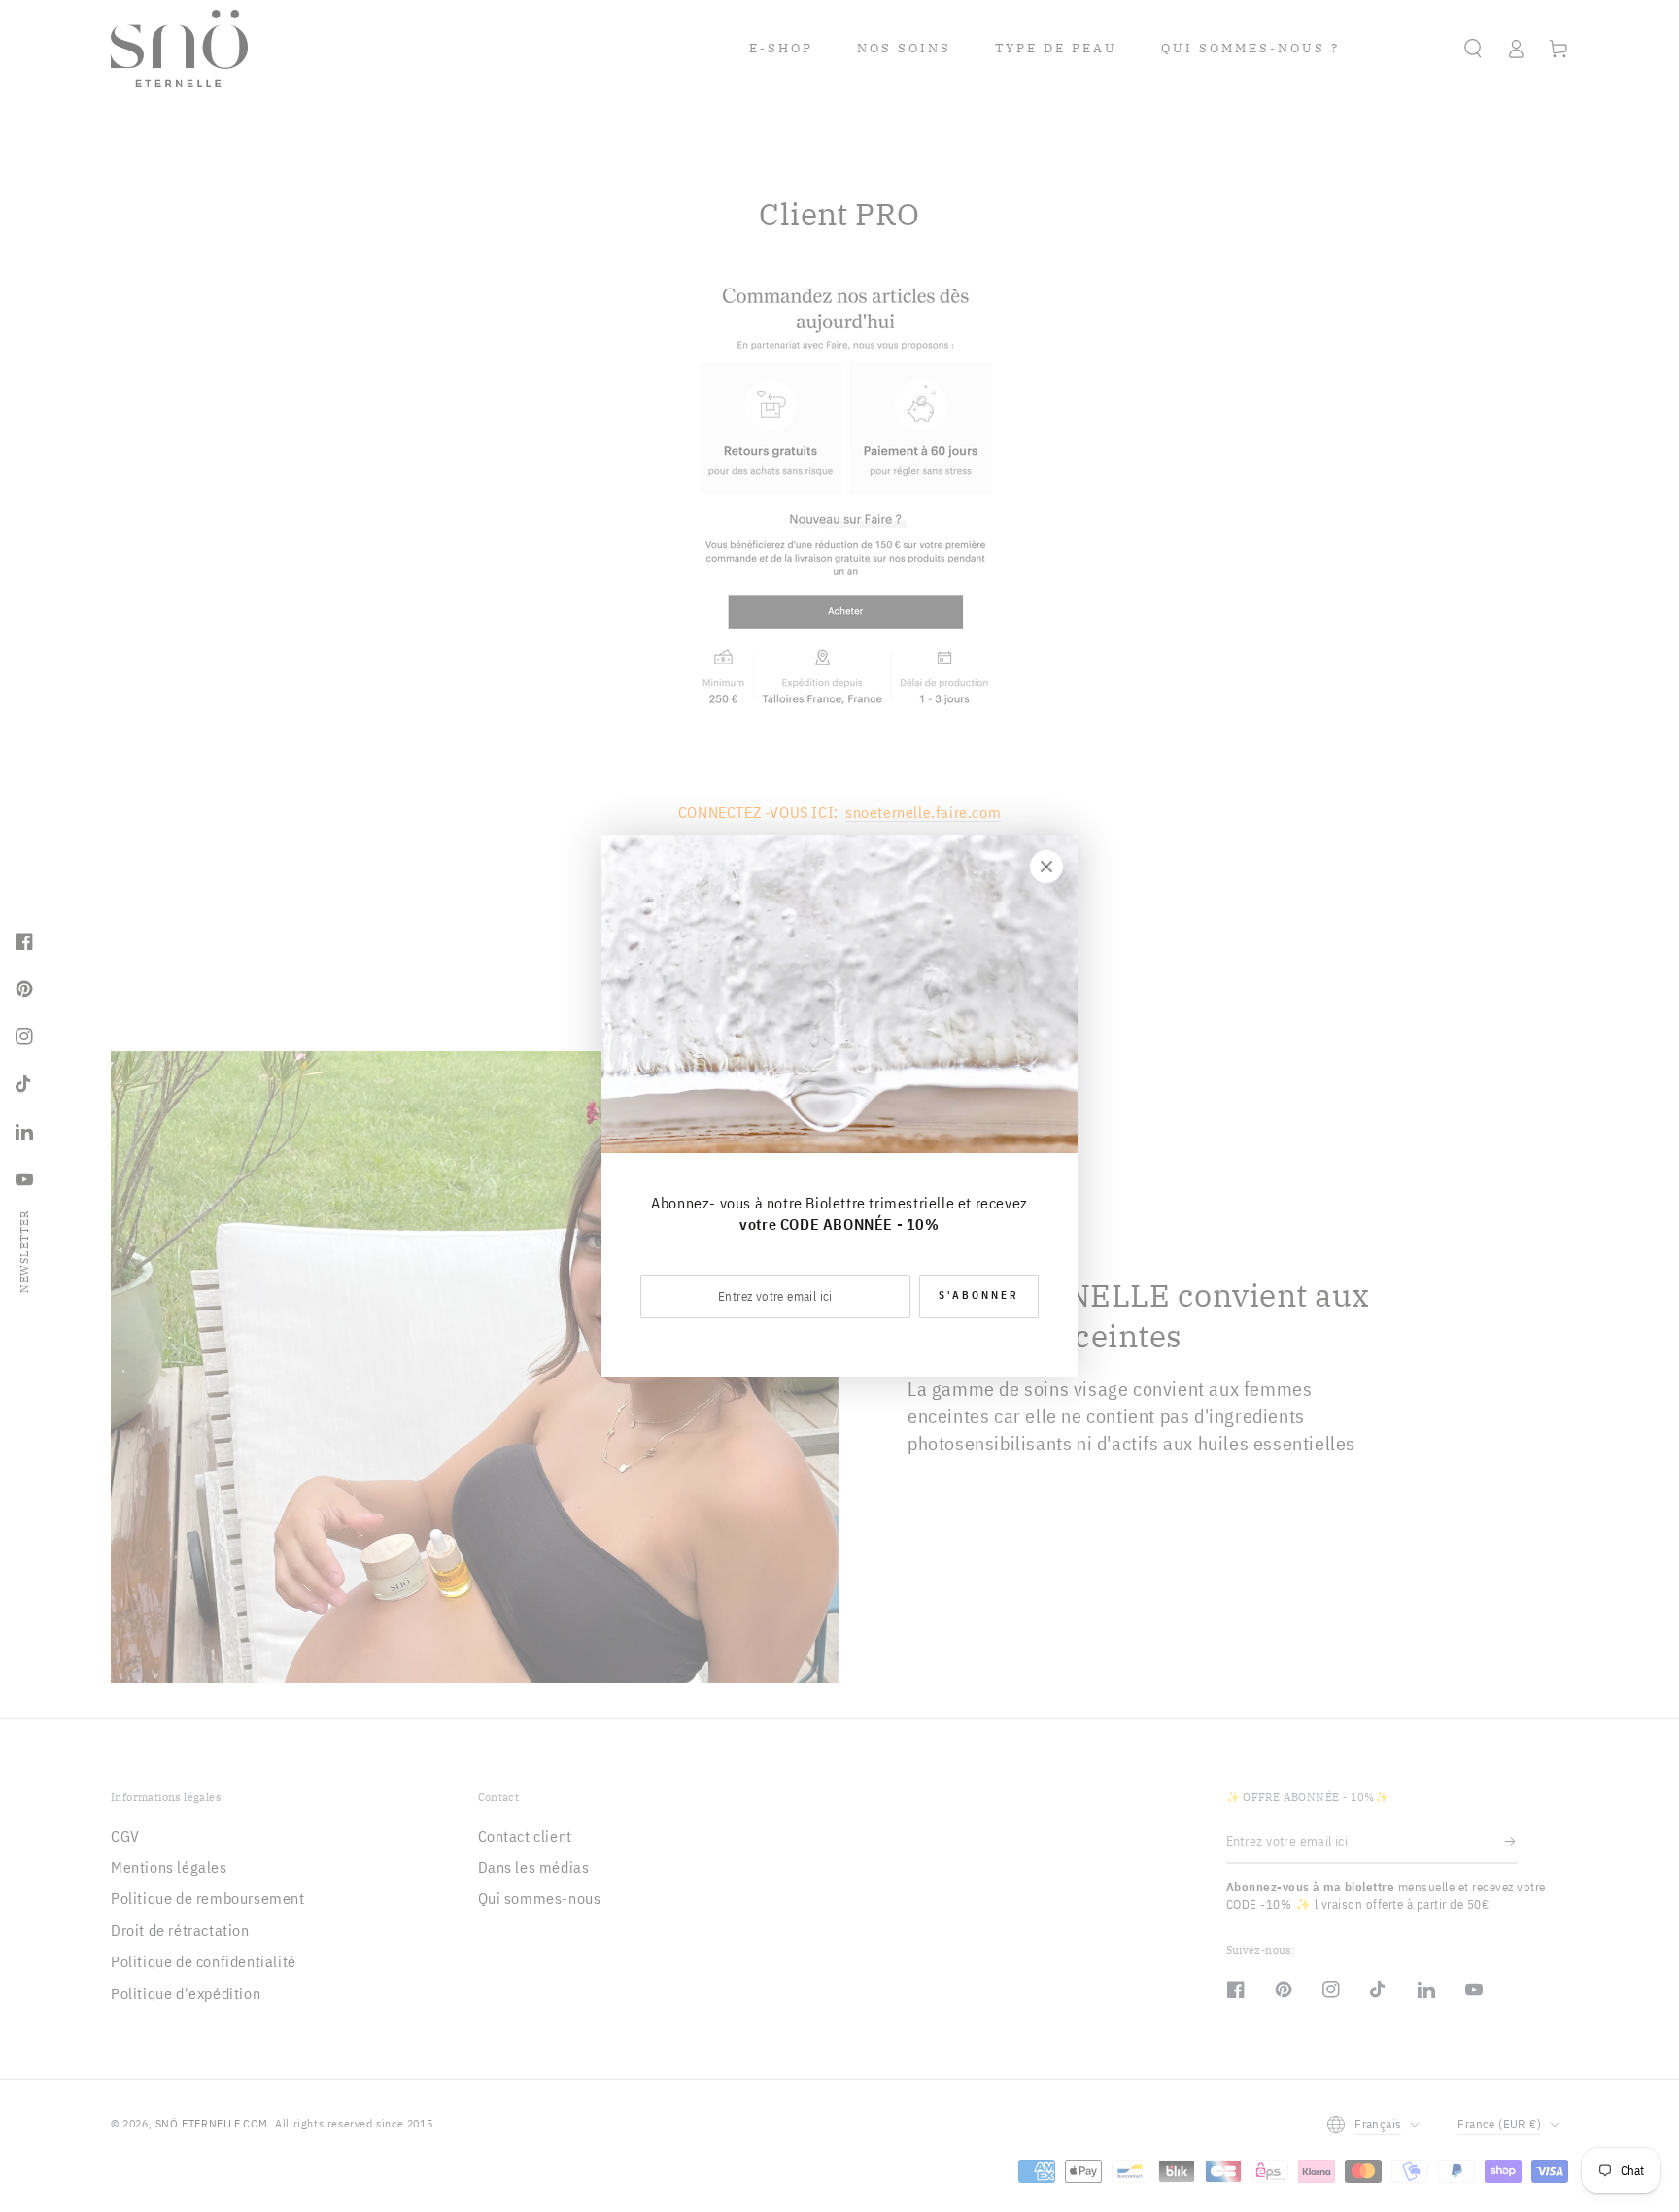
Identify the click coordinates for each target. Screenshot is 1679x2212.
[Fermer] (1046, 867)
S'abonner (979, 1295)
